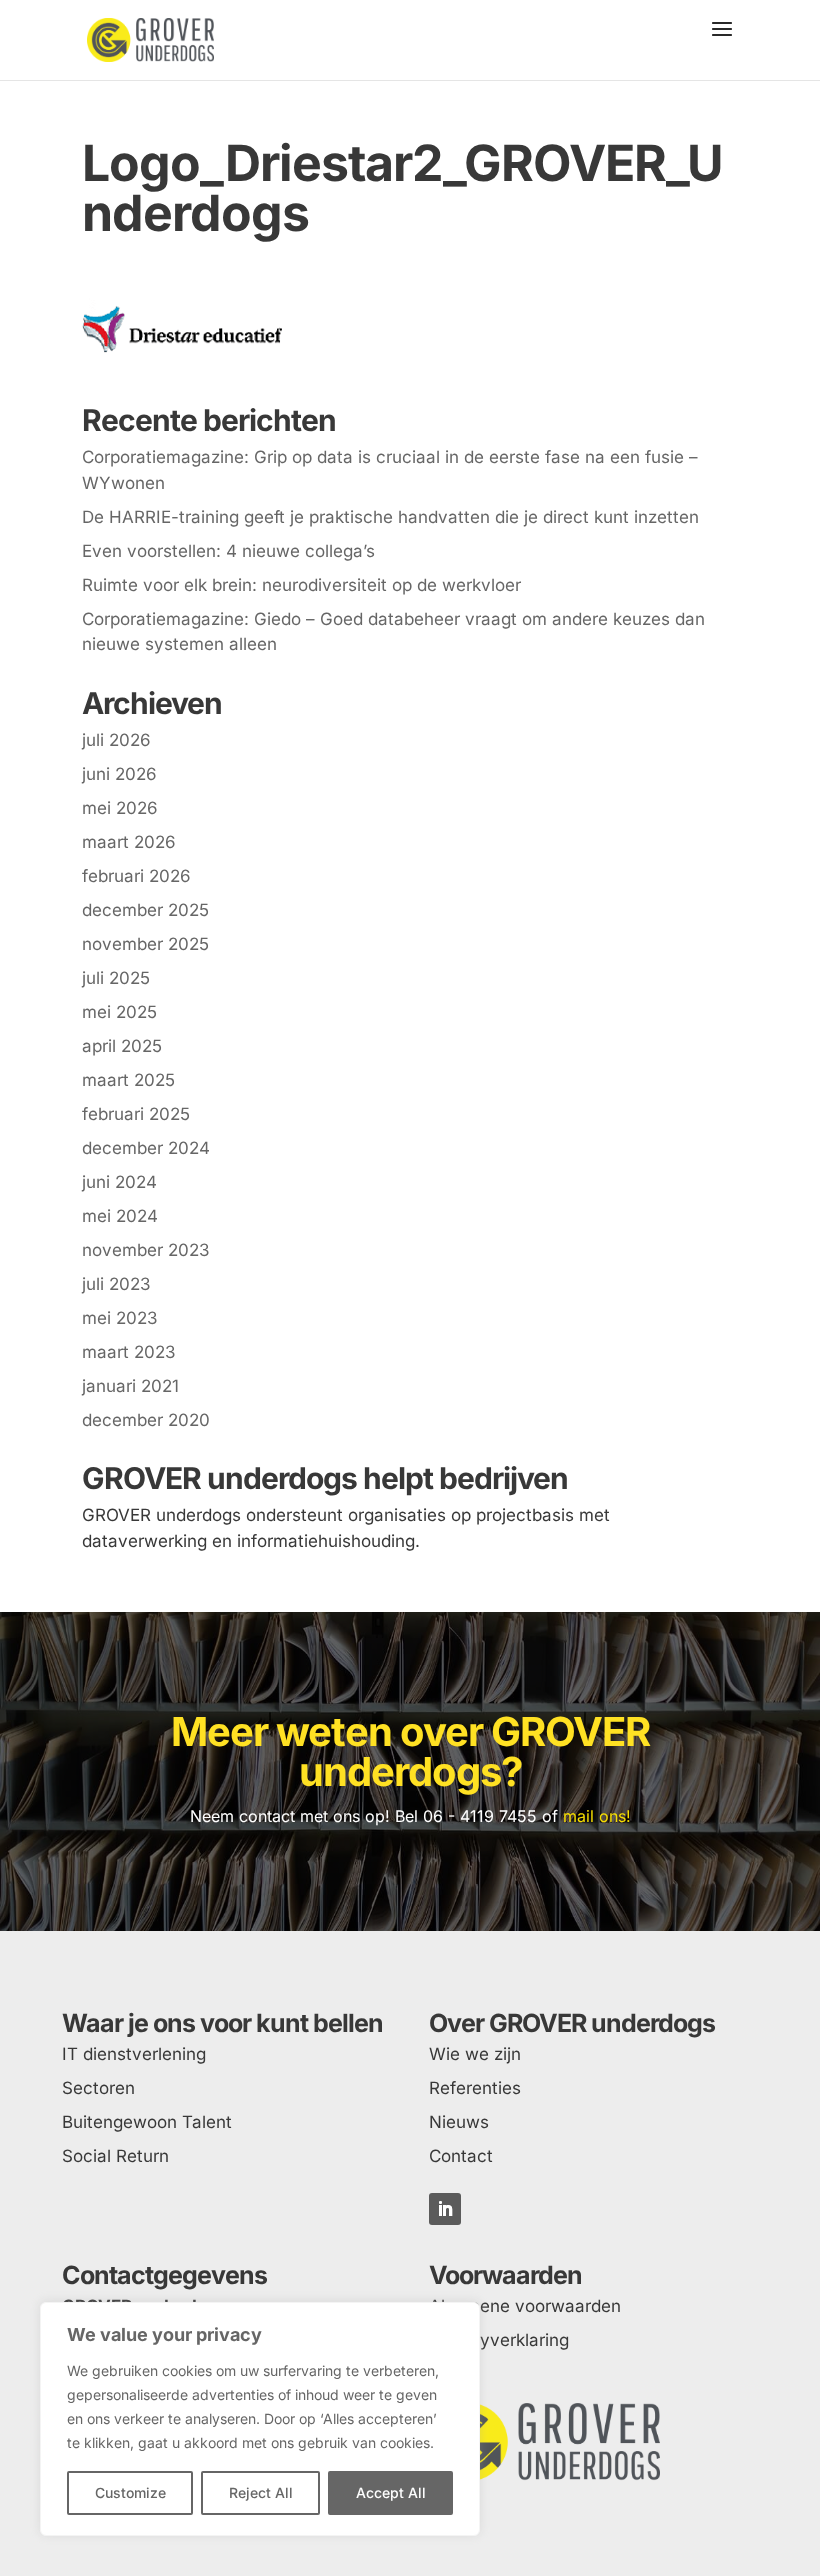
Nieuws (459, 2122)
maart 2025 (128, 1080)
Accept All (391, 2492)
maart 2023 (129, 1352)
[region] (260, 2419)
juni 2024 (119, 1182)
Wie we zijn (475, 2054)
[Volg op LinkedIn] (445, 2209)
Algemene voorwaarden (525, 2306)
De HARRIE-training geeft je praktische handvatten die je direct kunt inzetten (390, 517)
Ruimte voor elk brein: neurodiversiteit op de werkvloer (301, 585)
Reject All (261, 2492)
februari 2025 (136, 1114)
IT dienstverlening (134, 2054)
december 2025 (145, 910)
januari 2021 (130, 1386)
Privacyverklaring (499, 2340)
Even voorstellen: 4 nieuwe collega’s (228, 551)
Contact (461, 2156)
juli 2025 (116, 978)
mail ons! (597, 1816)
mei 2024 (120, 1216)
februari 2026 (136, 876)
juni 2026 (119, 774)
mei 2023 (120, 1318)
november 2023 (146, 1250)
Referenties (475, 2088)
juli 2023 (116, 1284)
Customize (130, 2492)
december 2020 (146, 1420)
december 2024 (146, 1148)
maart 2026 (129, 842)
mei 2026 (120, 808)
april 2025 (122, 1046)
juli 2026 (116, 740)
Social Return (115, 2156)
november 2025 (145, 944)
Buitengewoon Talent (147, 2122)
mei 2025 (119, 1012)
